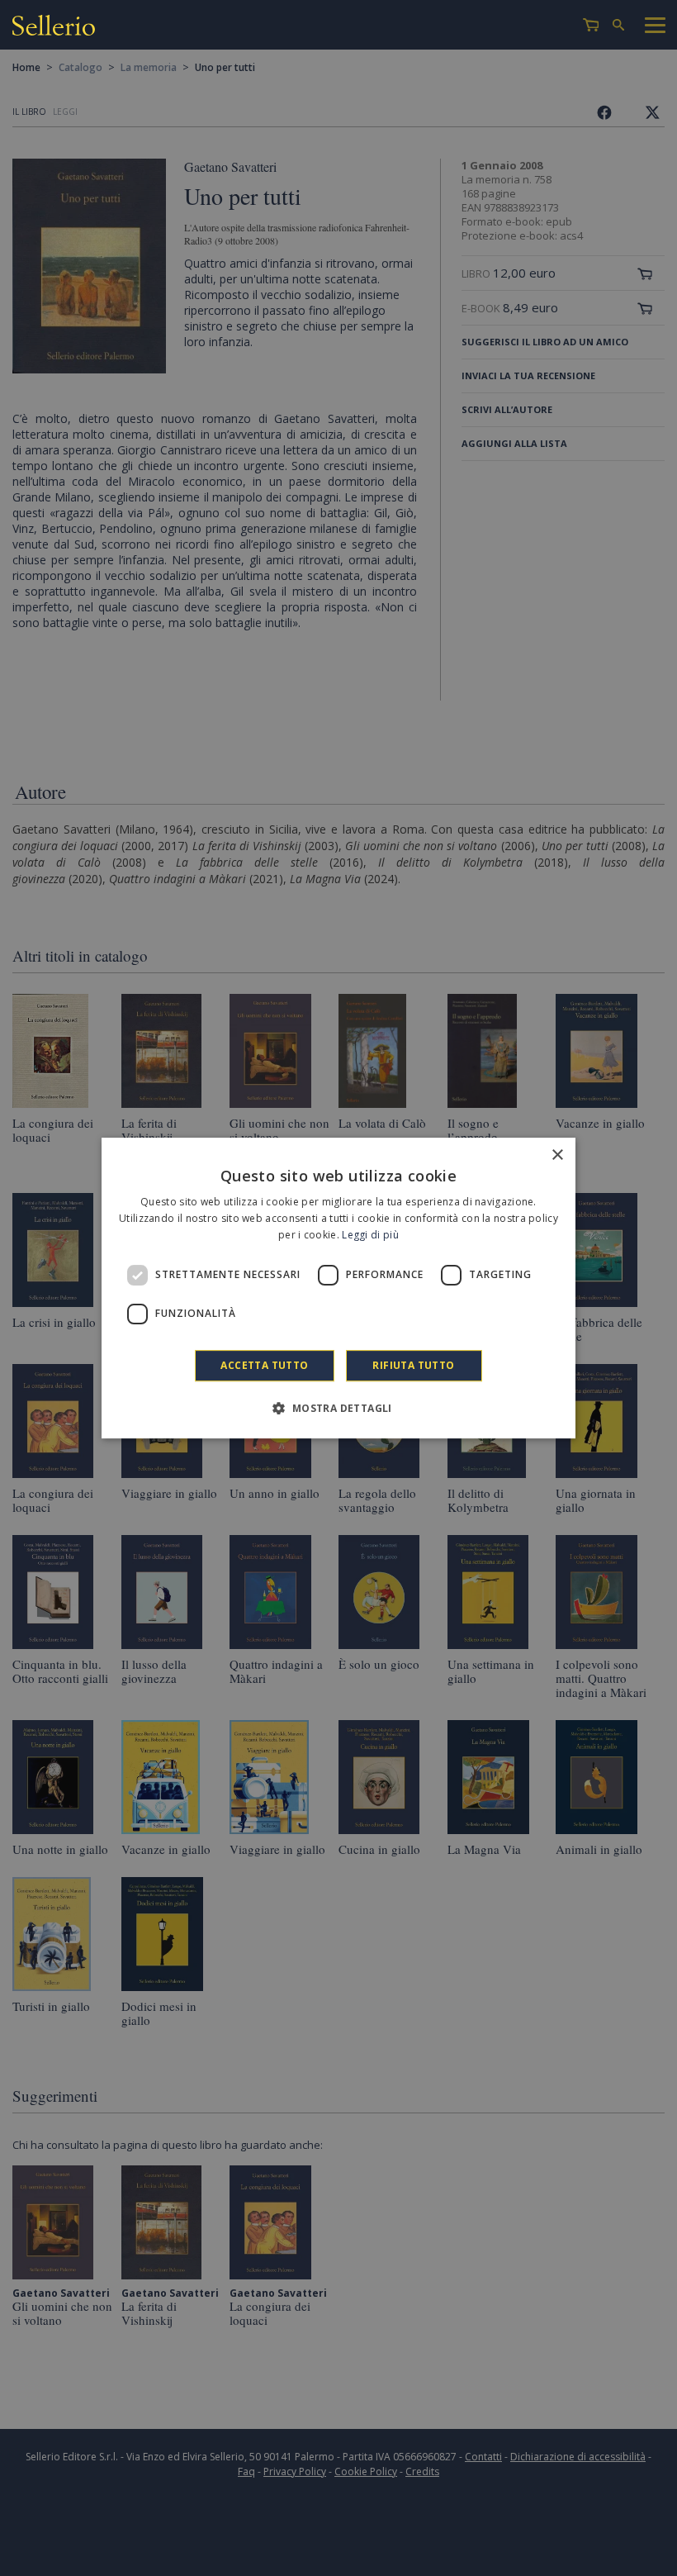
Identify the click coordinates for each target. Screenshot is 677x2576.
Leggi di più (370, 1235)
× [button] (557, 1155)
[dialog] (338, 1288)
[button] (338, 1408)
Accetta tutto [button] (264, 1365)
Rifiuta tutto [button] (413, 1365)
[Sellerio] (54, 28)
